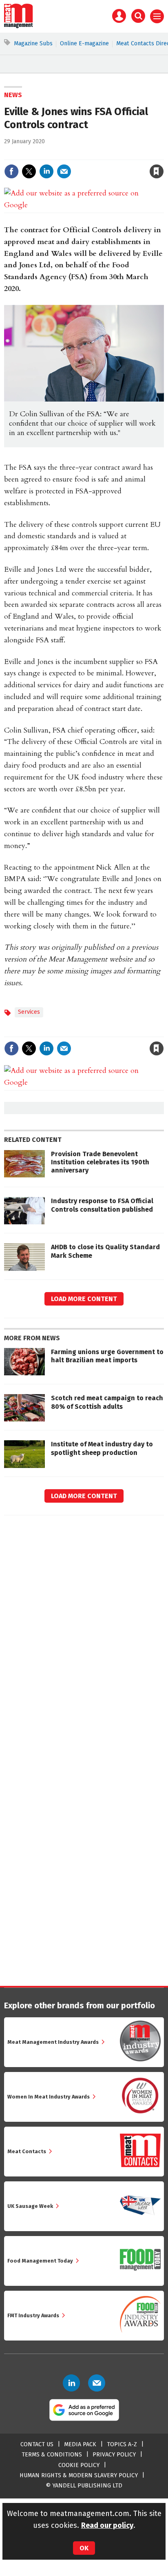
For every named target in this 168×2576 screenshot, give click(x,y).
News (13, 95)
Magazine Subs (33, 43)
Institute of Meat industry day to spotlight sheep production (102, 1448)
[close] (163, 154)
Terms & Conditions (52, 2455)
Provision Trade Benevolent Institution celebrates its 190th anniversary (100, 1162)
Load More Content (84, 1299)
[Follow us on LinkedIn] (71, 2383)
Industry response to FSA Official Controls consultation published (102, 1205)
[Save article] (157, 171)
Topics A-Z (122, 2444)
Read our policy (107, 2525)
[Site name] (19, 26)
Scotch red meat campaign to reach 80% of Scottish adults (107, 1402)
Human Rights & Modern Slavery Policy (79, 2475)
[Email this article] (64, 171)
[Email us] (97, 2383)
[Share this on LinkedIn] (46, 171)
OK (84, 2548)
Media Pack (80, 2444)
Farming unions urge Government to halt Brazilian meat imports (107, 1356)
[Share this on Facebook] (11, 171)
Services (29, 1012)
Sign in (62, 154)
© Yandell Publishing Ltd (84, 2486)
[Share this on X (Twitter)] (29, 171)
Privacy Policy (114, 2455)
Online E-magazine (84, 43)
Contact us (37, 2444)
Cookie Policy (79, 2465)
